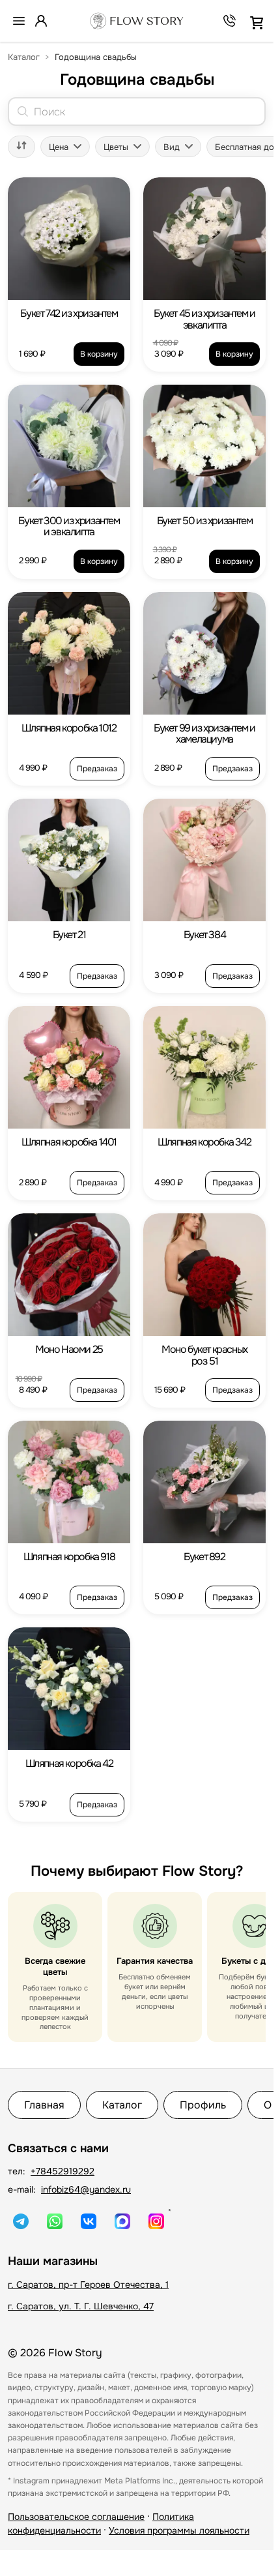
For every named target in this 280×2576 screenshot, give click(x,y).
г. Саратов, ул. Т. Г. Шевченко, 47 (81, 2306)
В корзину (99, 354)
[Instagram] (156, 2221)
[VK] (89, 2221)
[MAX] (122, 2221)
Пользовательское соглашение (76, 2517)
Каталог (24, 57)
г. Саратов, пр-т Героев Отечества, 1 (88, 2285)
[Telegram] (21, 2221)
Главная (44, 2105)
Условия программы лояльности (179, 2530)
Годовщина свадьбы (96, 57)
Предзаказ (97, 769)
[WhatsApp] (55, 2221)
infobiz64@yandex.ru (86, 2189)
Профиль (203, 2105)
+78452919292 (63, 2171)
